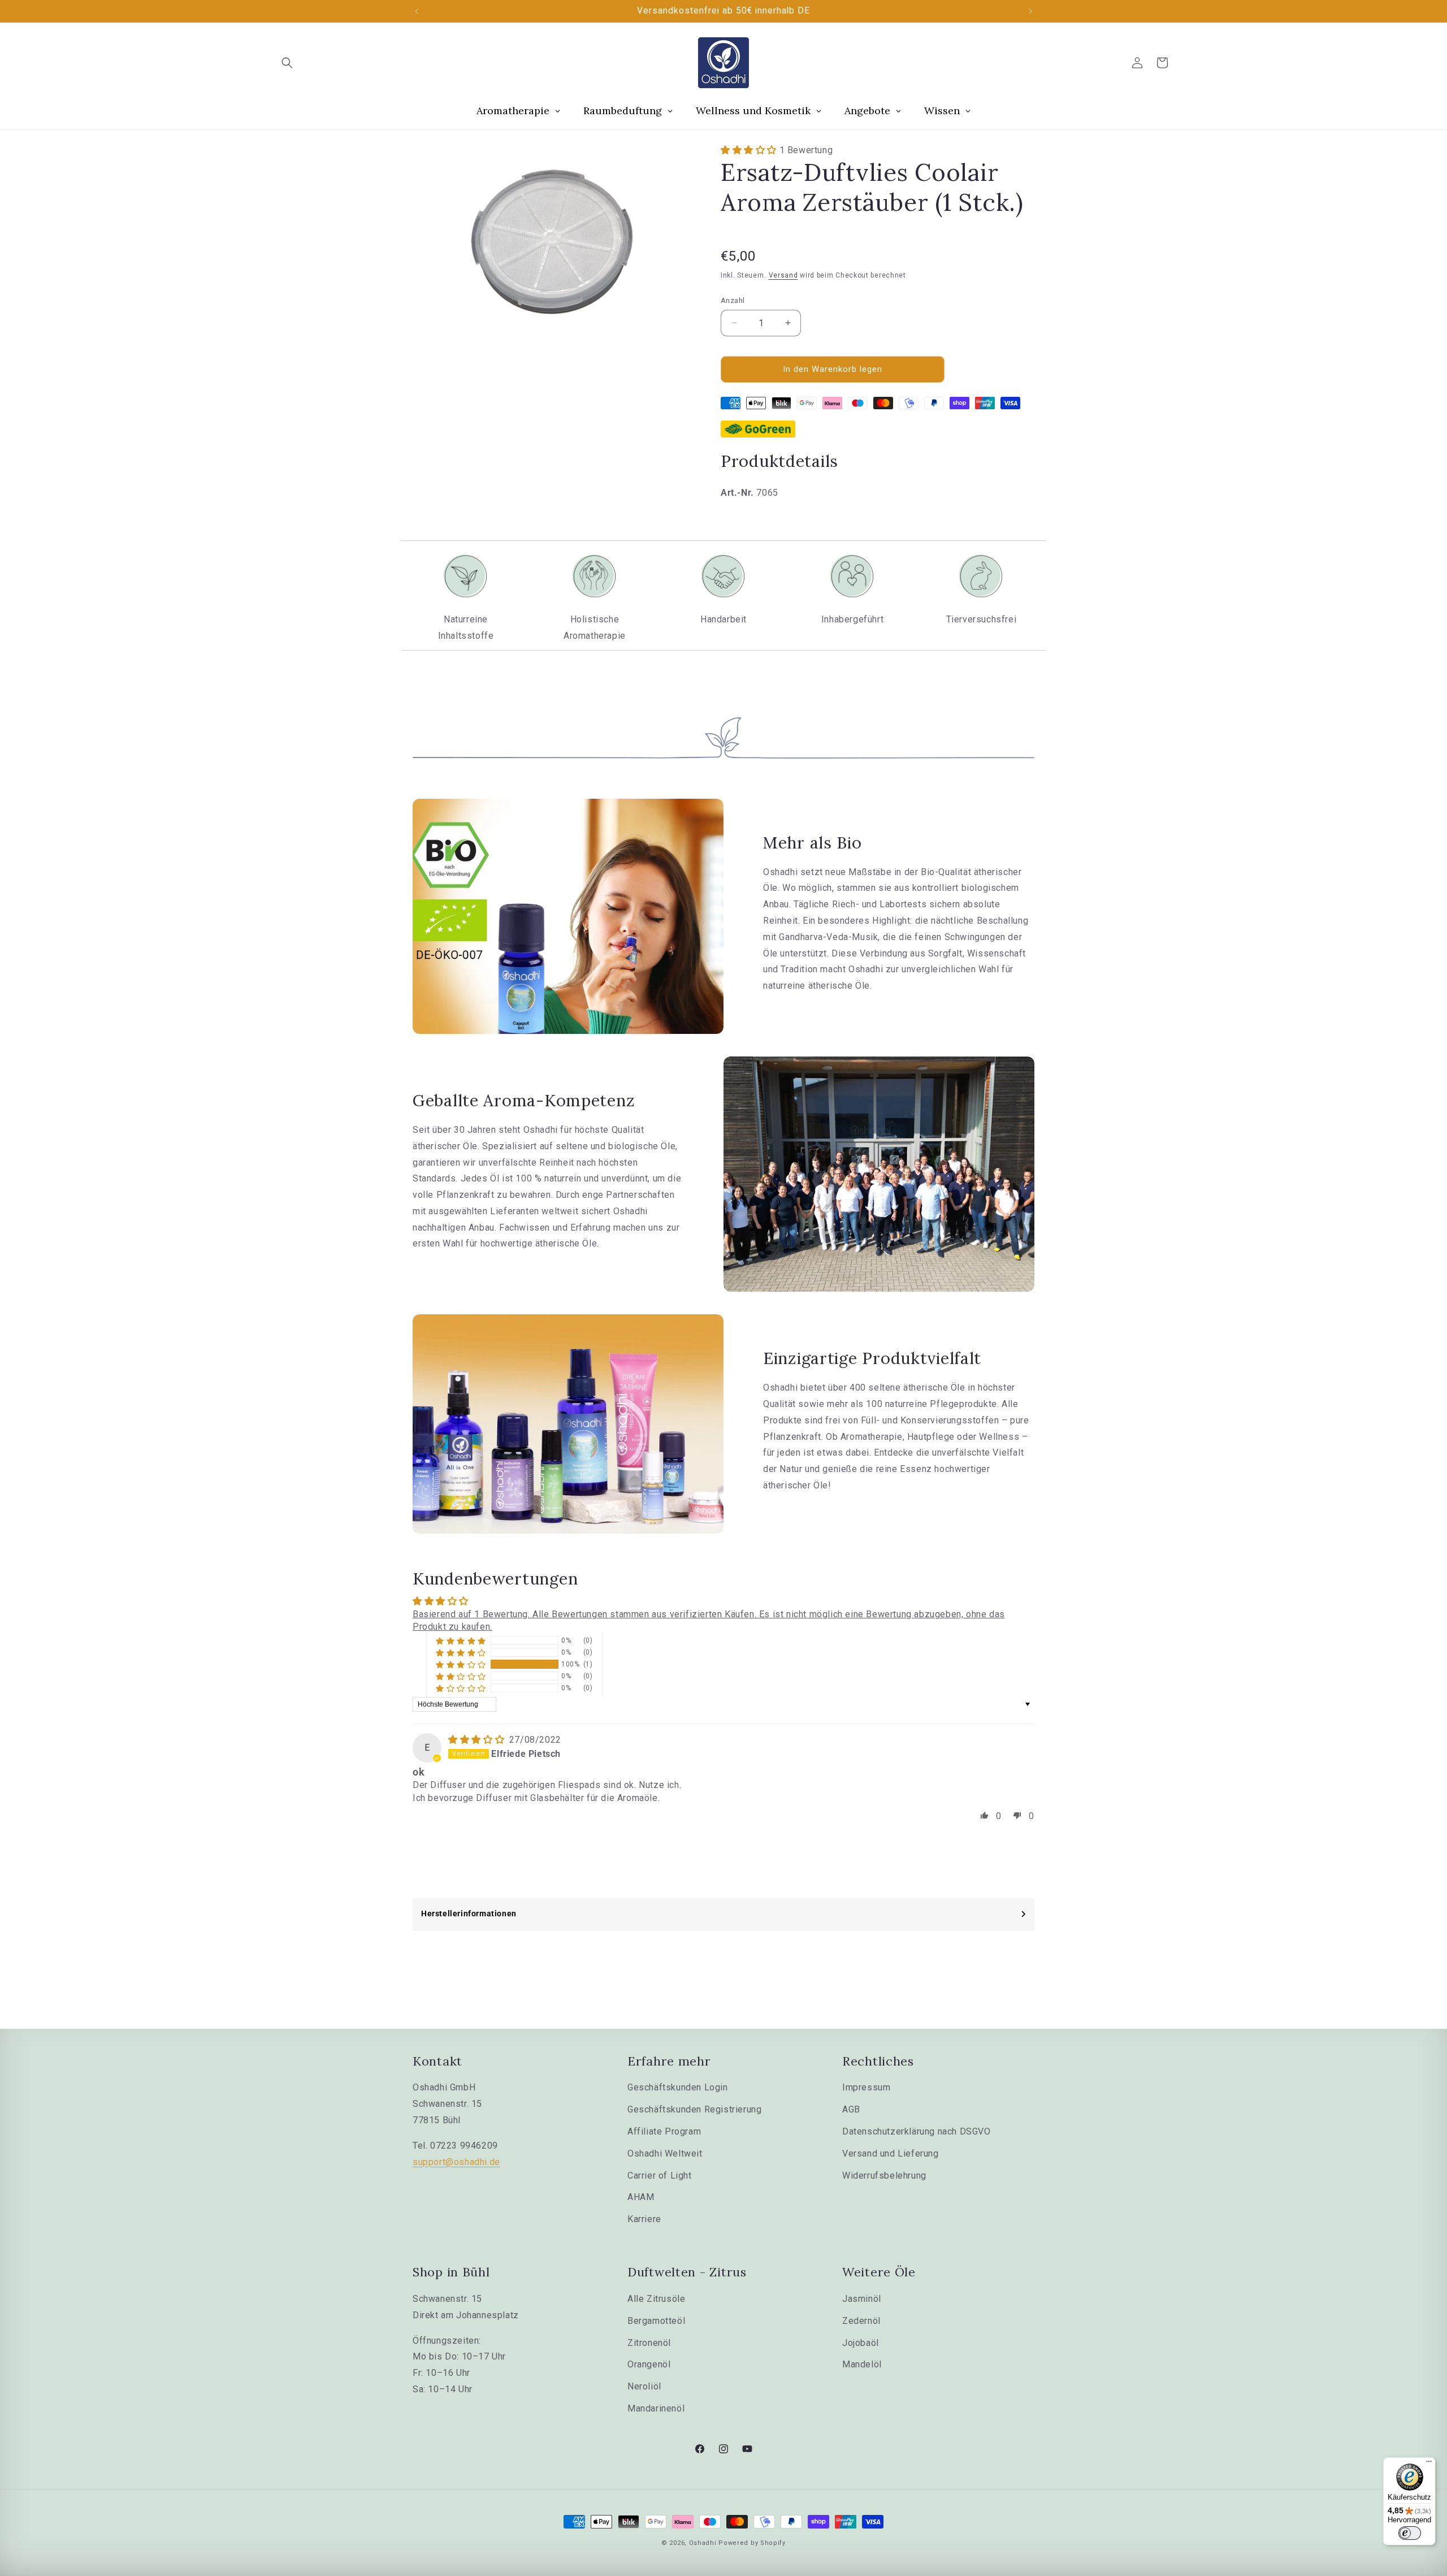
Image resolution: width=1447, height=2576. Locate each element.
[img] (478, 1740)
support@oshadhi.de (456, 2162)
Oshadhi (703, 2543)
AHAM (641, 2197)
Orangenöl (649, 2364)
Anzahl (733, 300)
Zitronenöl (649, 2343)
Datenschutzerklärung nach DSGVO (917, 2131)
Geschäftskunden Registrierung (694, 2109)
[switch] (1410, 2533)
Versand (783, 275)
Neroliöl (644, 2386)
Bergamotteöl (656, 2321)
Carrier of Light (660, 2175)
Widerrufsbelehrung (884, 2175)
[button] (287, 63)
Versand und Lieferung (891, 2153)
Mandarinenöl (656, 2408)
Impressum (866, 2087)
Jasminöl (862, 2299)
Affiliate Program (664, 2131)
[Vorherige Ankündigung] (417, 11)
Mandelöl (862, 2364)
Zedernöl (861, 2321)
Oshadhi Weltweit (665, 2153)
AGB (851, 2109)
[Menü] (1429, 2464)
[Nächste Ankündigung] (1030, 11)
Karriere (644, 2219)
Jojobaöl (861, 2343)
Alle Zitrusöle (656, 2299)
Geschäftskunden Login (678, 2087)
